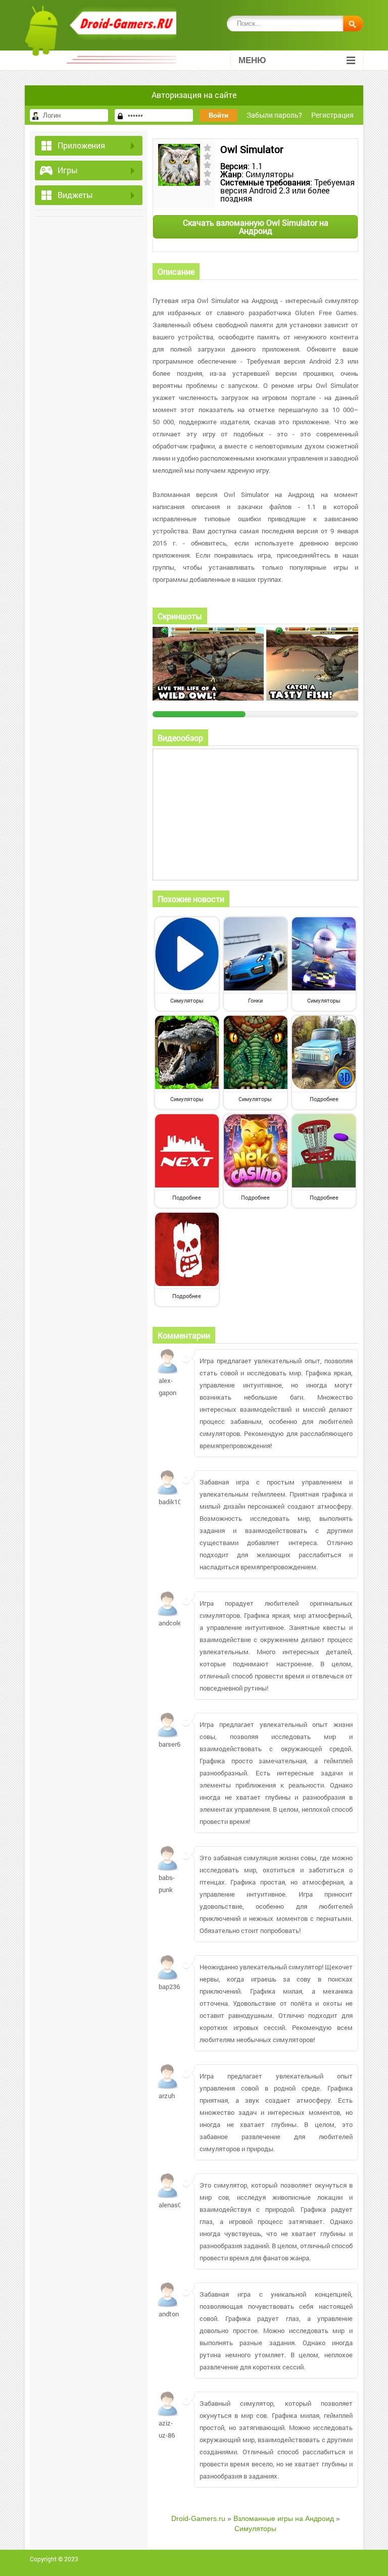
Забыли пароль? (274, 115)
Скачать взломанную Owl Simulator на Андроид (256, 227)
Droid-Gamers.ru (198, 2518)
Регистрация (332, 115)
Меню (252, 60)
